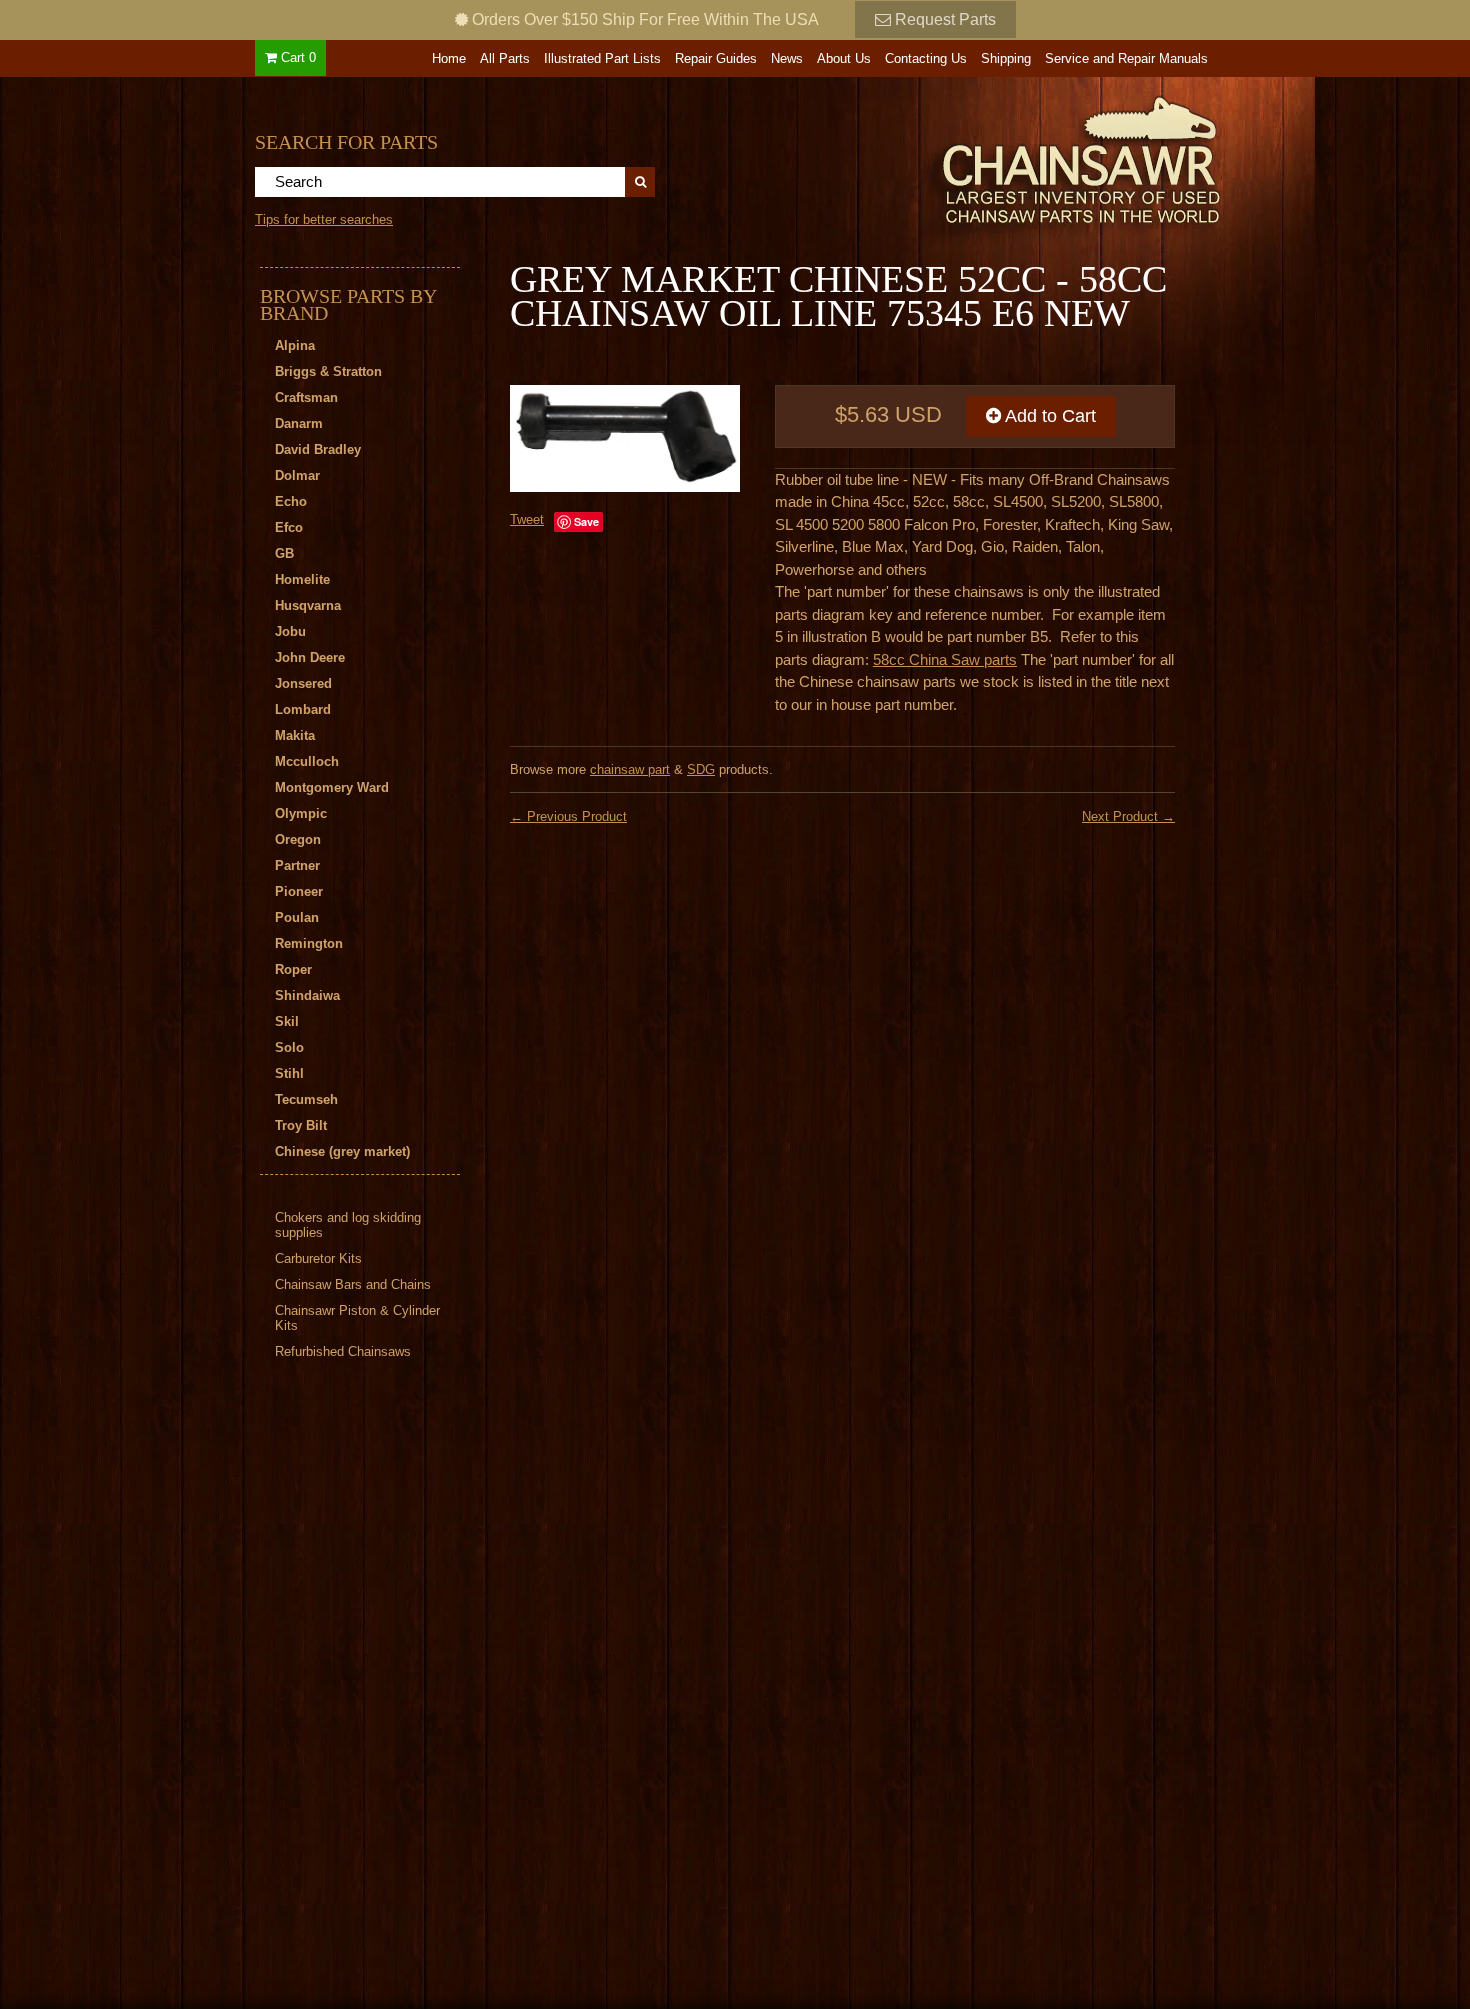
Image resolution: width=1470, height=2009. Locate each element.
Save (586, 521)
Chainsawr (972, 157)
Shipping (1006, 58)
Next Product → (1128, 816)
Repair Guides (716, 58)
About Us (844, 58)
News (787, 58)
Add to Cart (1048, 416)
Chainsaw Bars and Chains (353, 1284)
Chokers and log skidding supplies (348, 1225)
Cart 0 (296, 57)
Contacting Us (926, 58)
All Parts (505, 58)
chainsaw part (630, 769)
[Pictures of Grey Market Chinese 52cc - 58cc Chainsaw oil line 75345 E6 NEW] (625, 438)
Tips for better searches (324, 219)
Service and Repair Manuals (1126, 58)
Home (449, 58)
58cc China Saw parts (945, 659)
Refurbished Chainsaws (343, 1351)
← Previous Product (568, 816)
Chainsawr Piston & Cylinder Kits (357, 1318)
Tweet (527, 519)
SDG (701, 769)
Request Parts (943, 19)
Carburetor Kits (318, 1258)
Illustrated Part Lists (602, 58)
